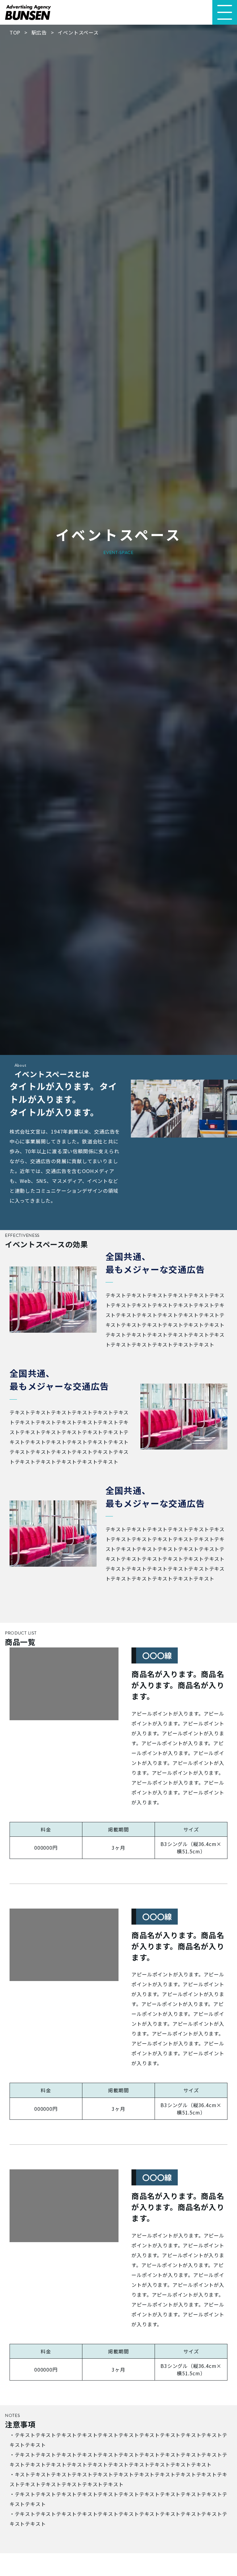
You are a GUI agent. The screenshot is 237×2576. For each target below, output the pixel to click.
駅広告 (39, 32)
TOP (15, 32)
